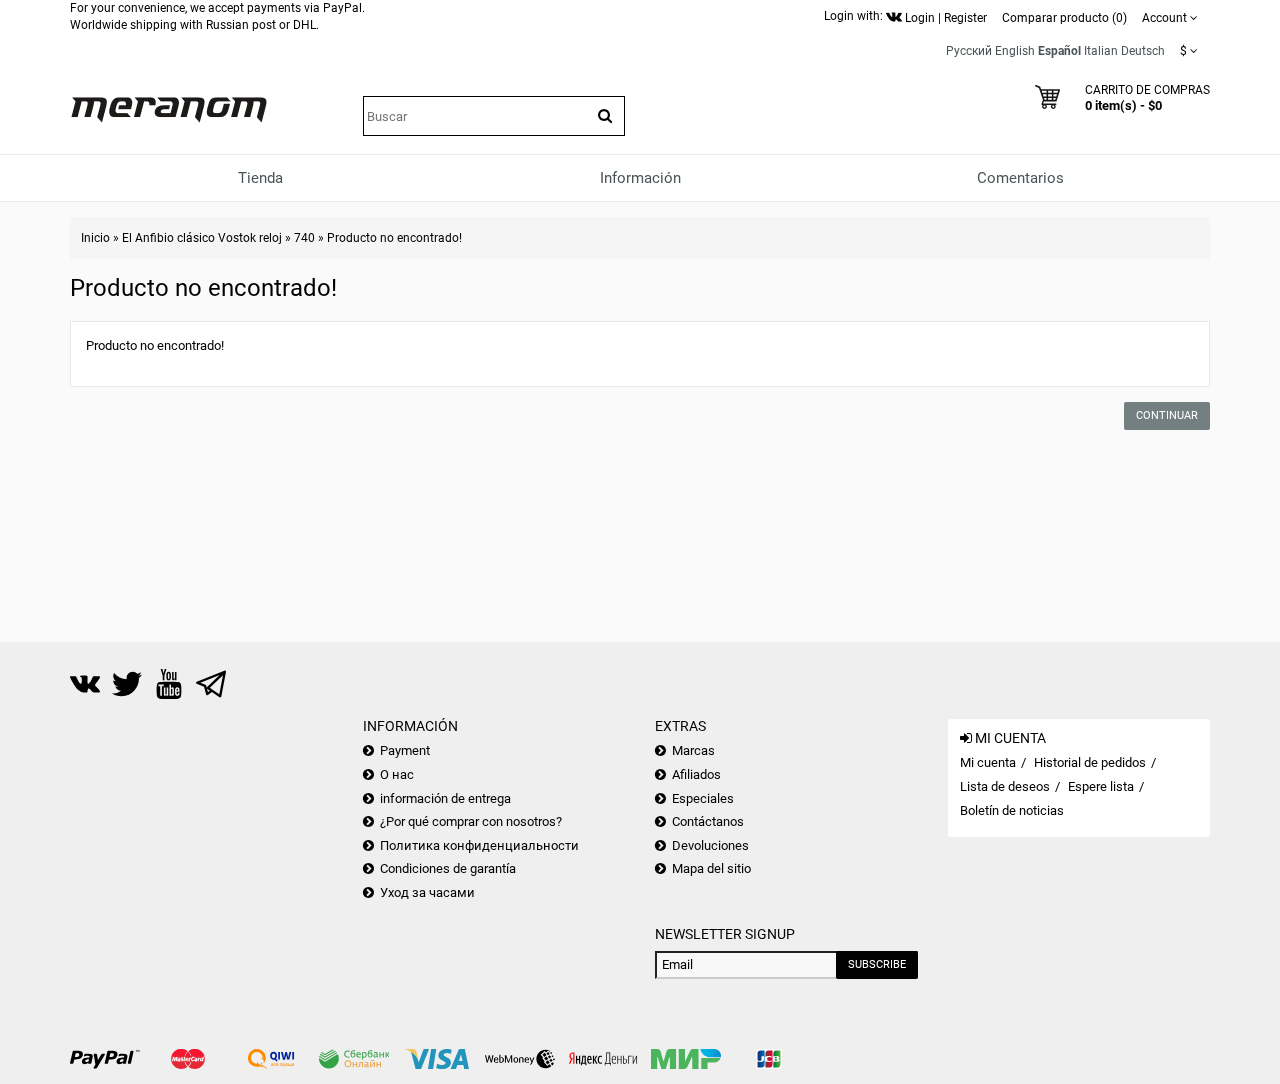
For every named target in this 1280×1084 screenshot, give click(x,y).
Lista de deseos (1005, 786)
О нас (397, 774)
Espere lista (1101, 786)
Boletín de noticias (1012, 810)
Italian (1101, 51)
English (1015, 51)
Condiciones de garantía (448, 868)
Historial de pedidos (1090, 762)
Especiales (703, 798)
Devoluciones (710, 845)
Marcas (693, 750)
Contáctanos (708, 821)
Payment (405, 750)
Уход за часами (427, 892)
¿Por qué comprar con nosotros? (471, 821)
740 (304, 238)
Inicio (95, 238)
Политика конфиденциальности (479, 845)
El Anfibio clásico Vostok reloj (202, 238)
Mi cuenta (988, 762)
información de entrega (445, 798)
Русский (969, 51)
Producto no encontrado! (394, 238)
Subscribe (877, 964)
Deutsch (1143, 51)
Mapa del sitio (711, 868)
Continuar (1167, 415)
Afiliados (696, 774)
